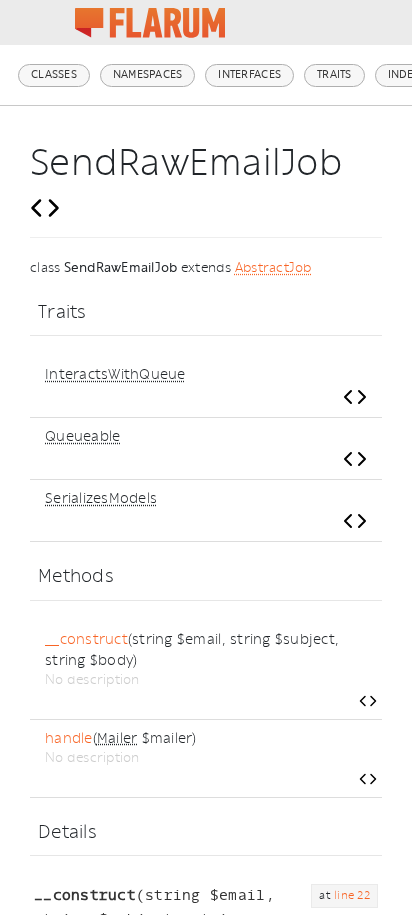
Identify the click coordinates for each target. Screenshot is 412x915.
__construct (86, 639)
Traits (334, 74)
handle (69, 738)
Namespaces (148, 74)
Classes (54, 74)
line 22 (352, 895)
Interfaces (249, 74)
